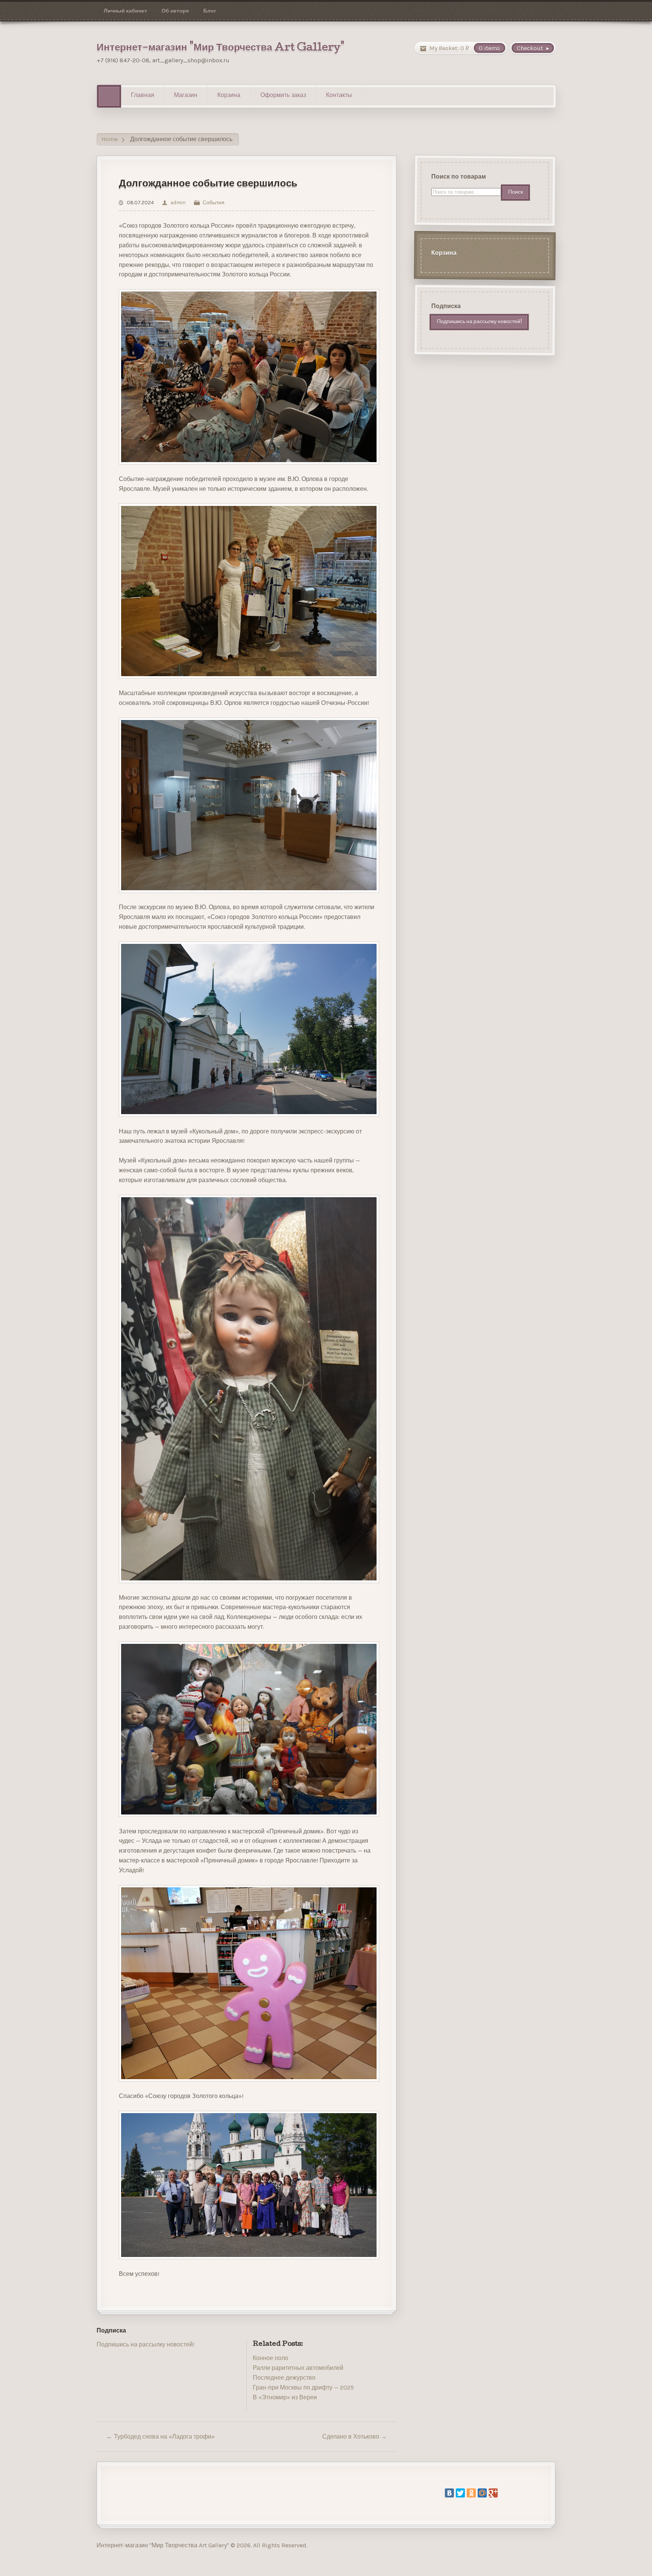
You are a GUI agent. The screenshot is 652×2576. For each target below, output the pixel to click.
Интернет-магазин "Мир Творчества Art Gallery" (221, 48)
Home (110, 140)
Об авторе (175, 11)
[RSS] (102, 2365)
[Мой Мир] (482, 2493)
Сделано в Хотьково (354, 2436)
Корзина (229, 96)
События (214, 202)
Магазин (186, 96)
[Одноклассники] (471, 2493)
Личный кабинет (125, 11)
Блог (210, 11)
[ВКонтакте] (449, 2493)
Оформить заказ (283, 96)
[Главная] (109, 96)
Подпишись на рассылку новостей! (145, 2344)
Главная (143, 96)
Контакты (339, 96)
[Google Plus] (493, 2493)
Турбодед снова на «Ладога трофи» (161, 2436)
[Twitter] (460, 2493)
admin (178, 202)
